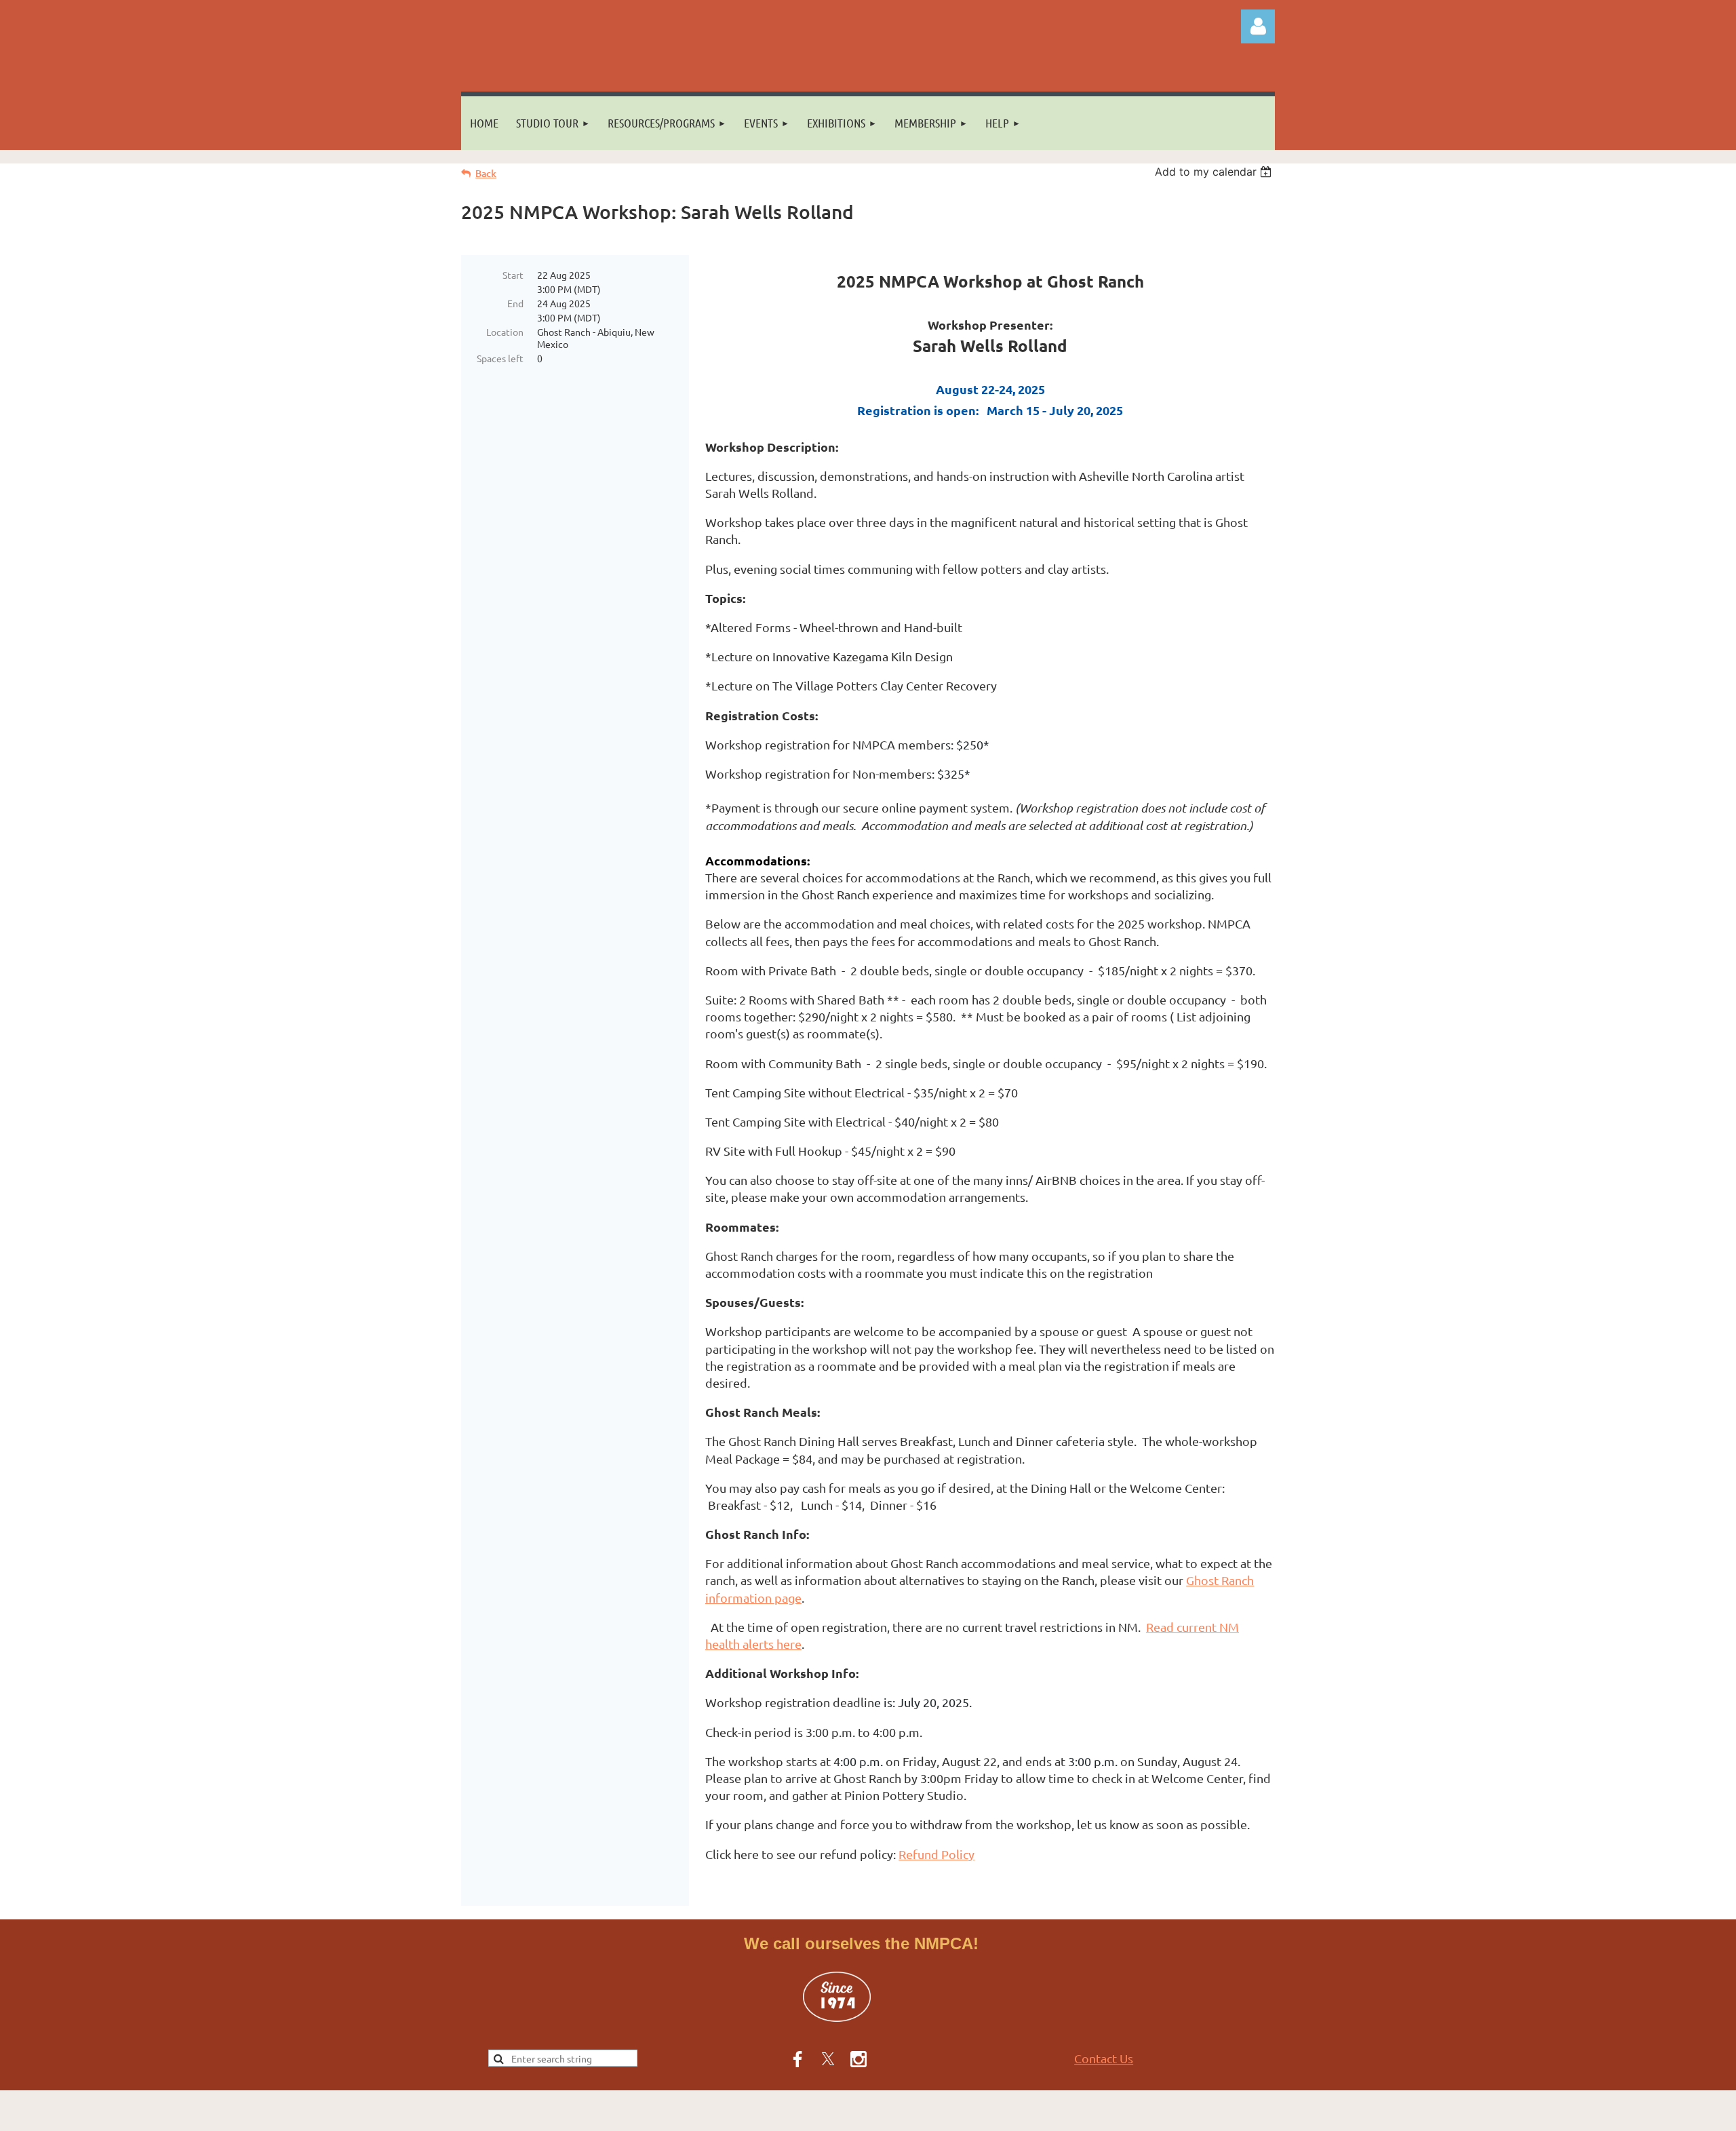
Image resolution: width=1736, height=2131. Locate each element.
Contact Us (1104, 2058)
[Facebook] (797, 2059)
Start (513, 275)
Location (505, 332)
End (515, 303)
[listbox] (1215, 172)
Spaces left (500, 358)
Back (486, 173)
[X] (828, 2059)
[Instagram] (859, 2059)
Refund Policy (936, 1854)
